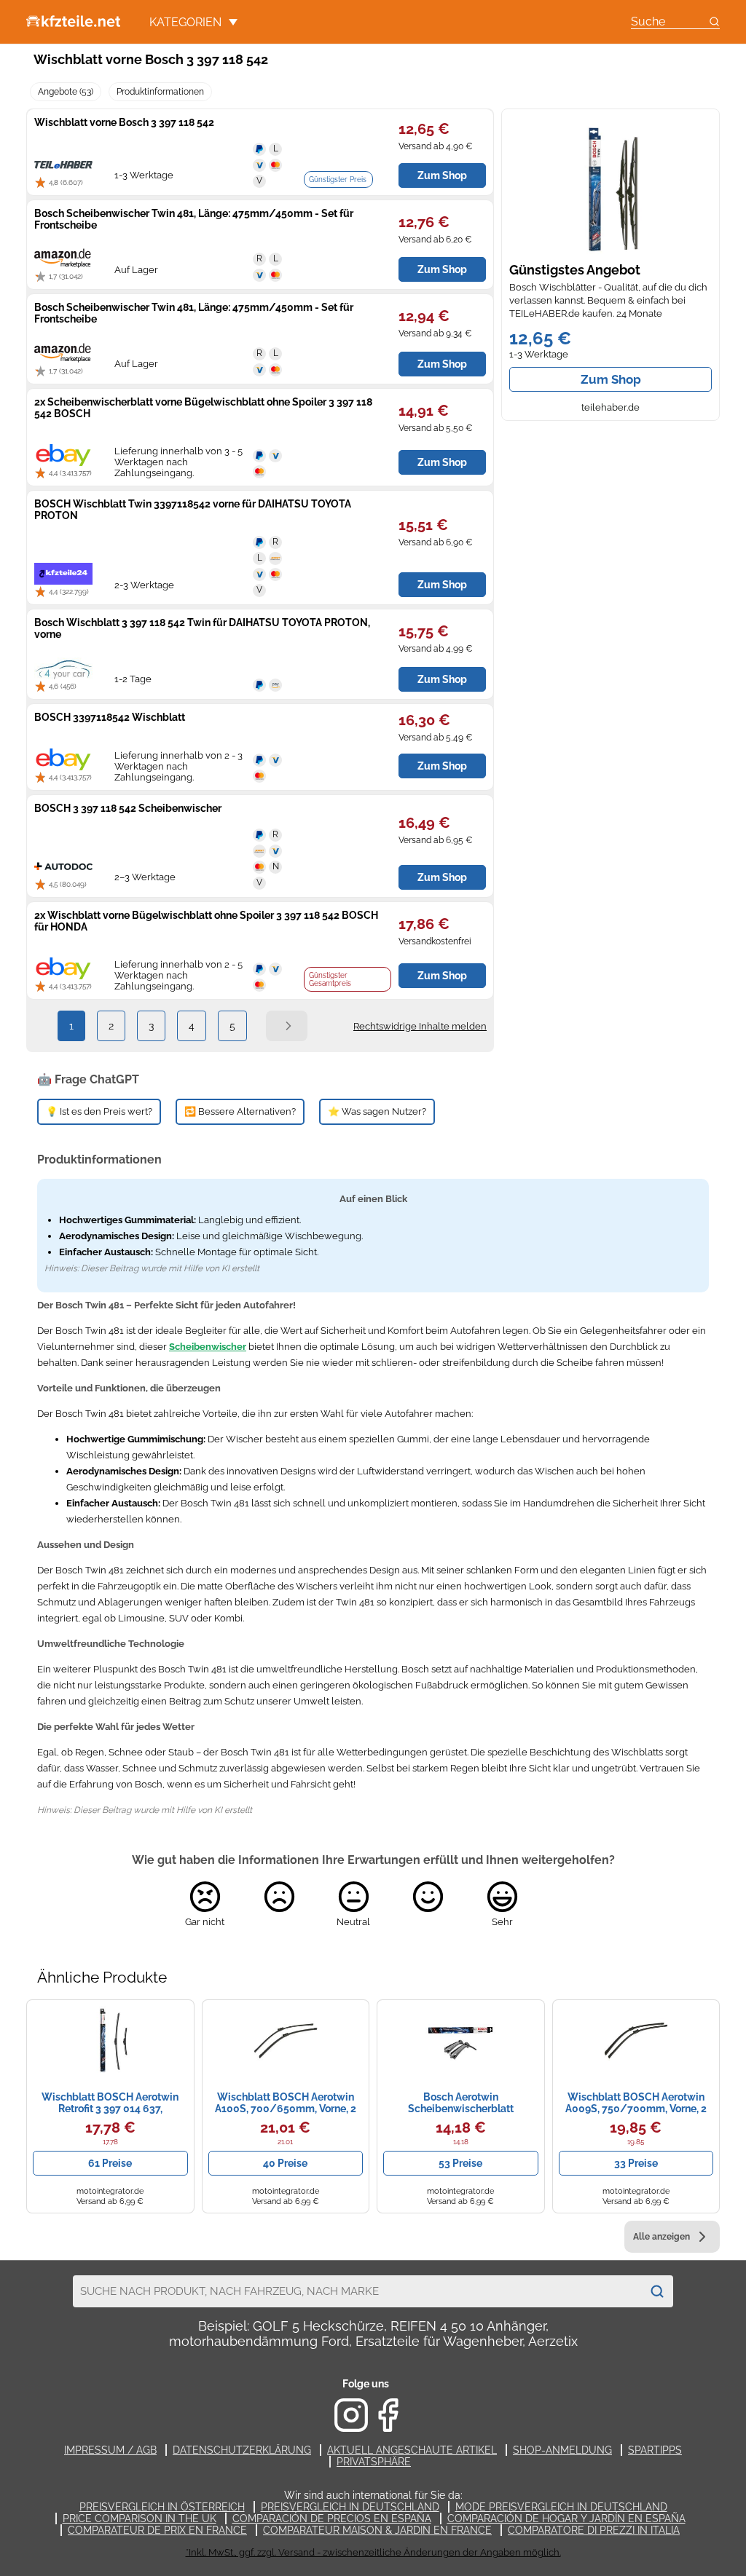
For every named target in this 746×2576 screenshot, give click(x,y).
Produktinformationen (160, 92)
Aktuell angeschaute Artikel (412, 2450)
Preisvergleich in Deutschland (350, 2507)
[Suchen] (657, 2291)
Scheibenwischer (208, 1347)
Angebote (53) (66, 92)
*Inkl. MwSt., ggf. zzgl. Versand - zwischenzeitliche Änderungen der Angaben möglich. (373, 2552)
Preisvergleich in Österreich (162, 2507)
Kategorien (185, 22)
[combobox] (357, 2291)
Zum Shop (611, 379)
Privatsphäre (374, 2462)
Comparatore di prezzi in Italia (594, 2530)
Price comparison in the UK (140, 2518)
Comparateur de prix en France (157, 2530)
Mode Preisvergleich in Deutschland (561, 2507)
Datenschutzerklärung (242, 2450)
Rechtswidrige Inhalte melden (420, 1026)
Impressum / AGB (110, 2450)
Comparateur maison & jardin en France (377, 2530)
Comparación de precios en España (332, 2518)
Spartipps (655, 2450)
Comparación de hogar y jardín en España (566, 2518)
